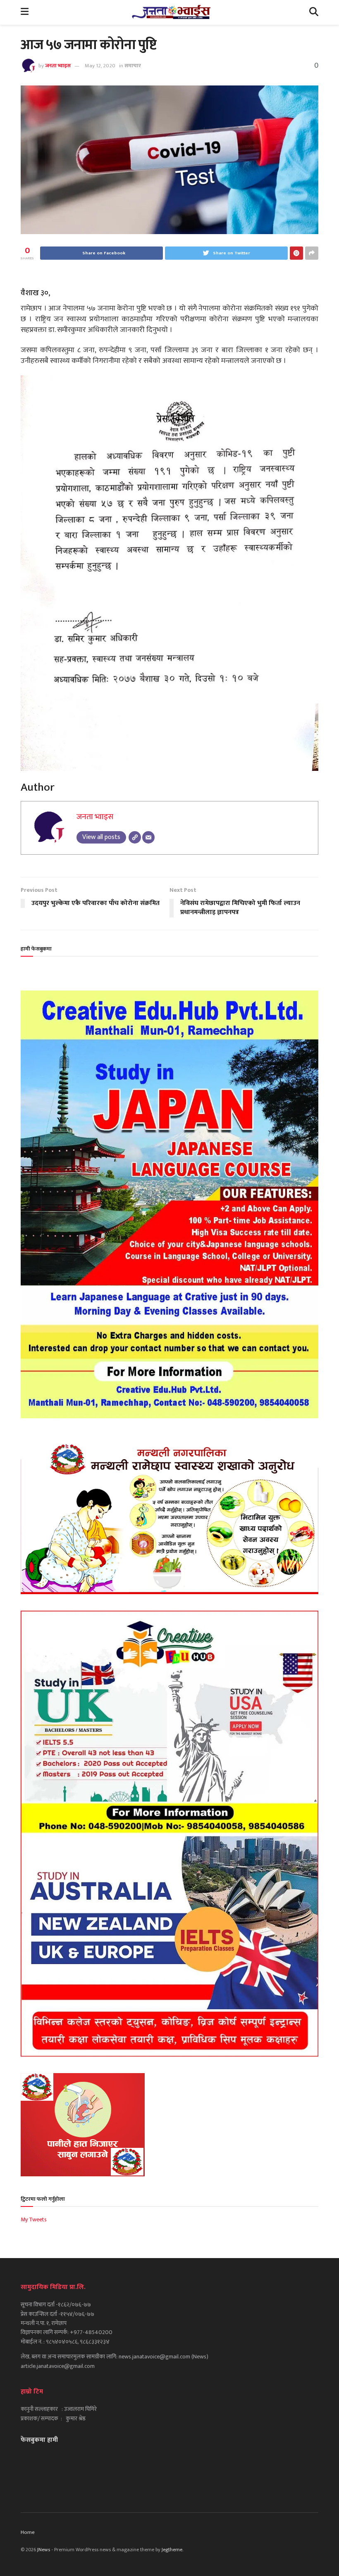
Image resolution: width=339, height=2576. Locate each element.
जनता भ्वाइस (58, 66)
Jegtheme (172, 2550)
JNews (44, 2550)
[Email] (148, 837)
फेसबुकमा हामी (39, 2440)
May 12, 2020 (100, 66)
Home (28, 2532)
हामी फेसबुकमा (36, 949)
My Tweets (34, 2219)
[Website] (135, 837)
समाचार (133, 66)
